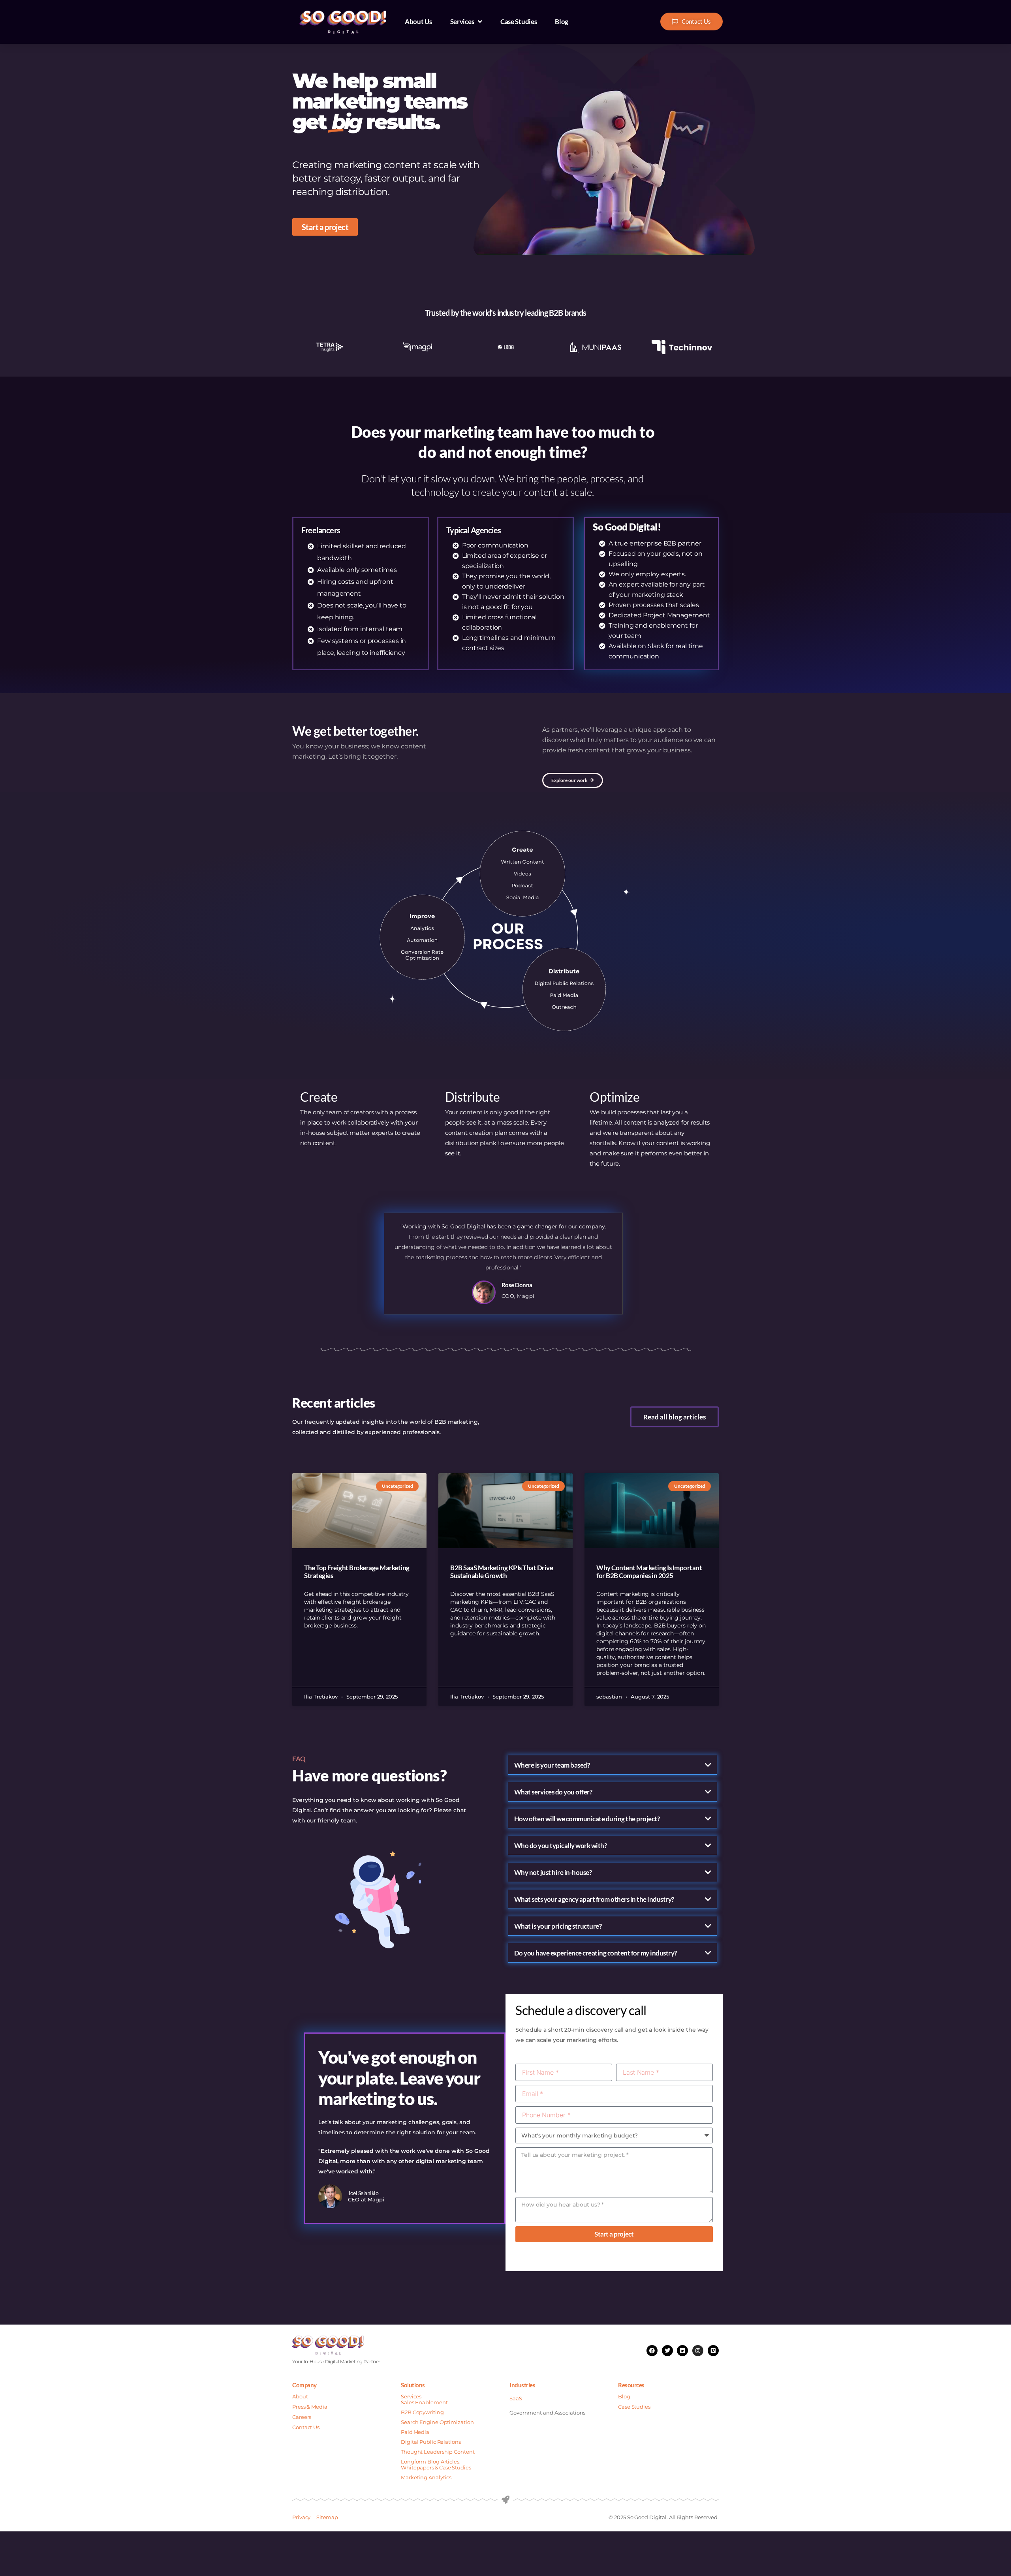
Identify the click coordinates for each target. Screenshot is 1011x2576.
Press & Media (310, 2407)
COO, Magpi (518, 1296)
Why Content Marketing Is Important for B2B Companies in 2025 (649, 1572)
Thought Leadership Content (438, 2452)
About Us (418, 22)
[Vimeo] (713, 2351)
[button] (613, 1765)
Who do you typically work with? (561, 1846)
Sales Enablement (424, 2402)
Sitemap (327, 2517)
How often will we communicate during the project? (587, 1819)
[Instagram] (698, 2351)
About (300, 2396)
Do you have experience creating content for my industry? (596, 1953)
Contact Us (306, 2427)
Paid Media (415, 2432)
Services (462, 22)
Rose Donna (517, 1285)
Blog (562, 22)
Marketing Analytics (426, 2477)
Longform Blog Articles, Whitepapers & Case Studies (436, 2464)
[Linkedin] (682, 2351)
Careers (302, 2417)
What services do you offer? (553, 1792)
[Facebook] (652, 2351)
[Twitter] (667, 2351)
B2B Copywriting (422, 2412)
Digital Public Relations (431, 2442)
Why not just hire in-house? (553, 1872)
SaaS (516, 2398)
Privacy (301, 2517)
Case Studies (519, 22)
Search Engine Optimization (438, 2422)
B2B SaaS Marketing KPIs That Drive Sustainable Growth (502, 1572)
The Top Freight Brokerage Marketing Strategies (357, 1572)
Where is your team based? (552, 1765)
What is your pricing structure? (558, 1926)
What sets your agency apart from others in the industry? (594, 1899)
